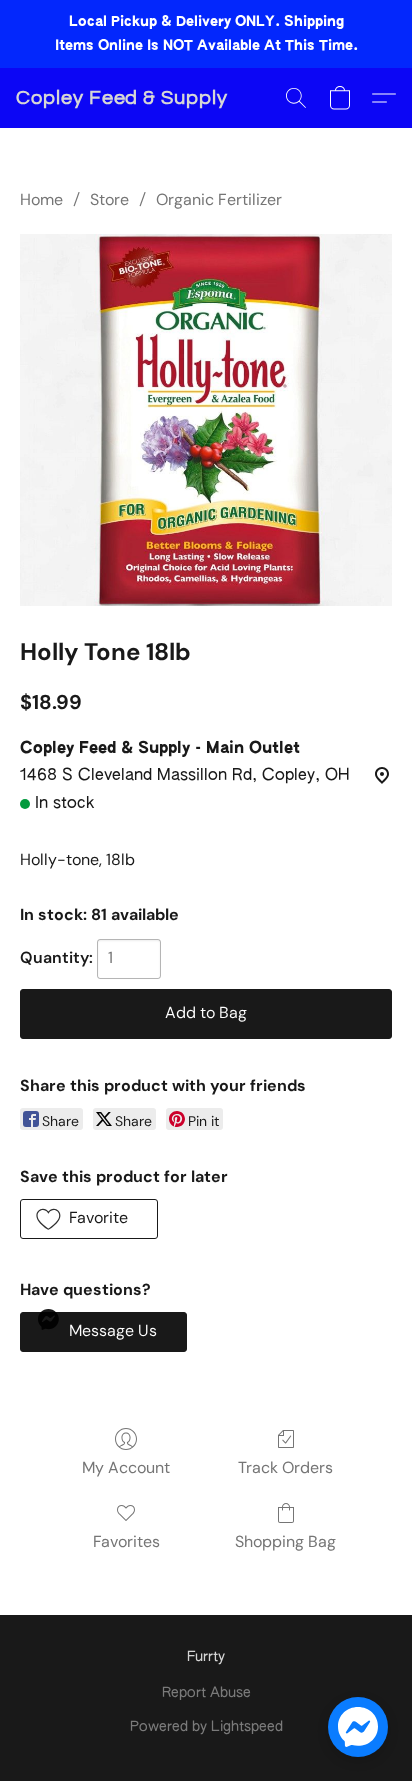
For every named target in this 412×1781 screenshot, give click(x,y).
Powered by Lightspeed (206, 1727)
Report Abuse (206, 1693)
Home (41, 199)
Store (109, 199)
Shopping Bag (285, 1541)
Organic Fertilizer (219, 199)
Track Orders (285, 1467)
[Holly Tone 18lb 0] (206, 420)
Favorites (126, 1541)
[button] (122, 98)
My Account (126, 1467)
